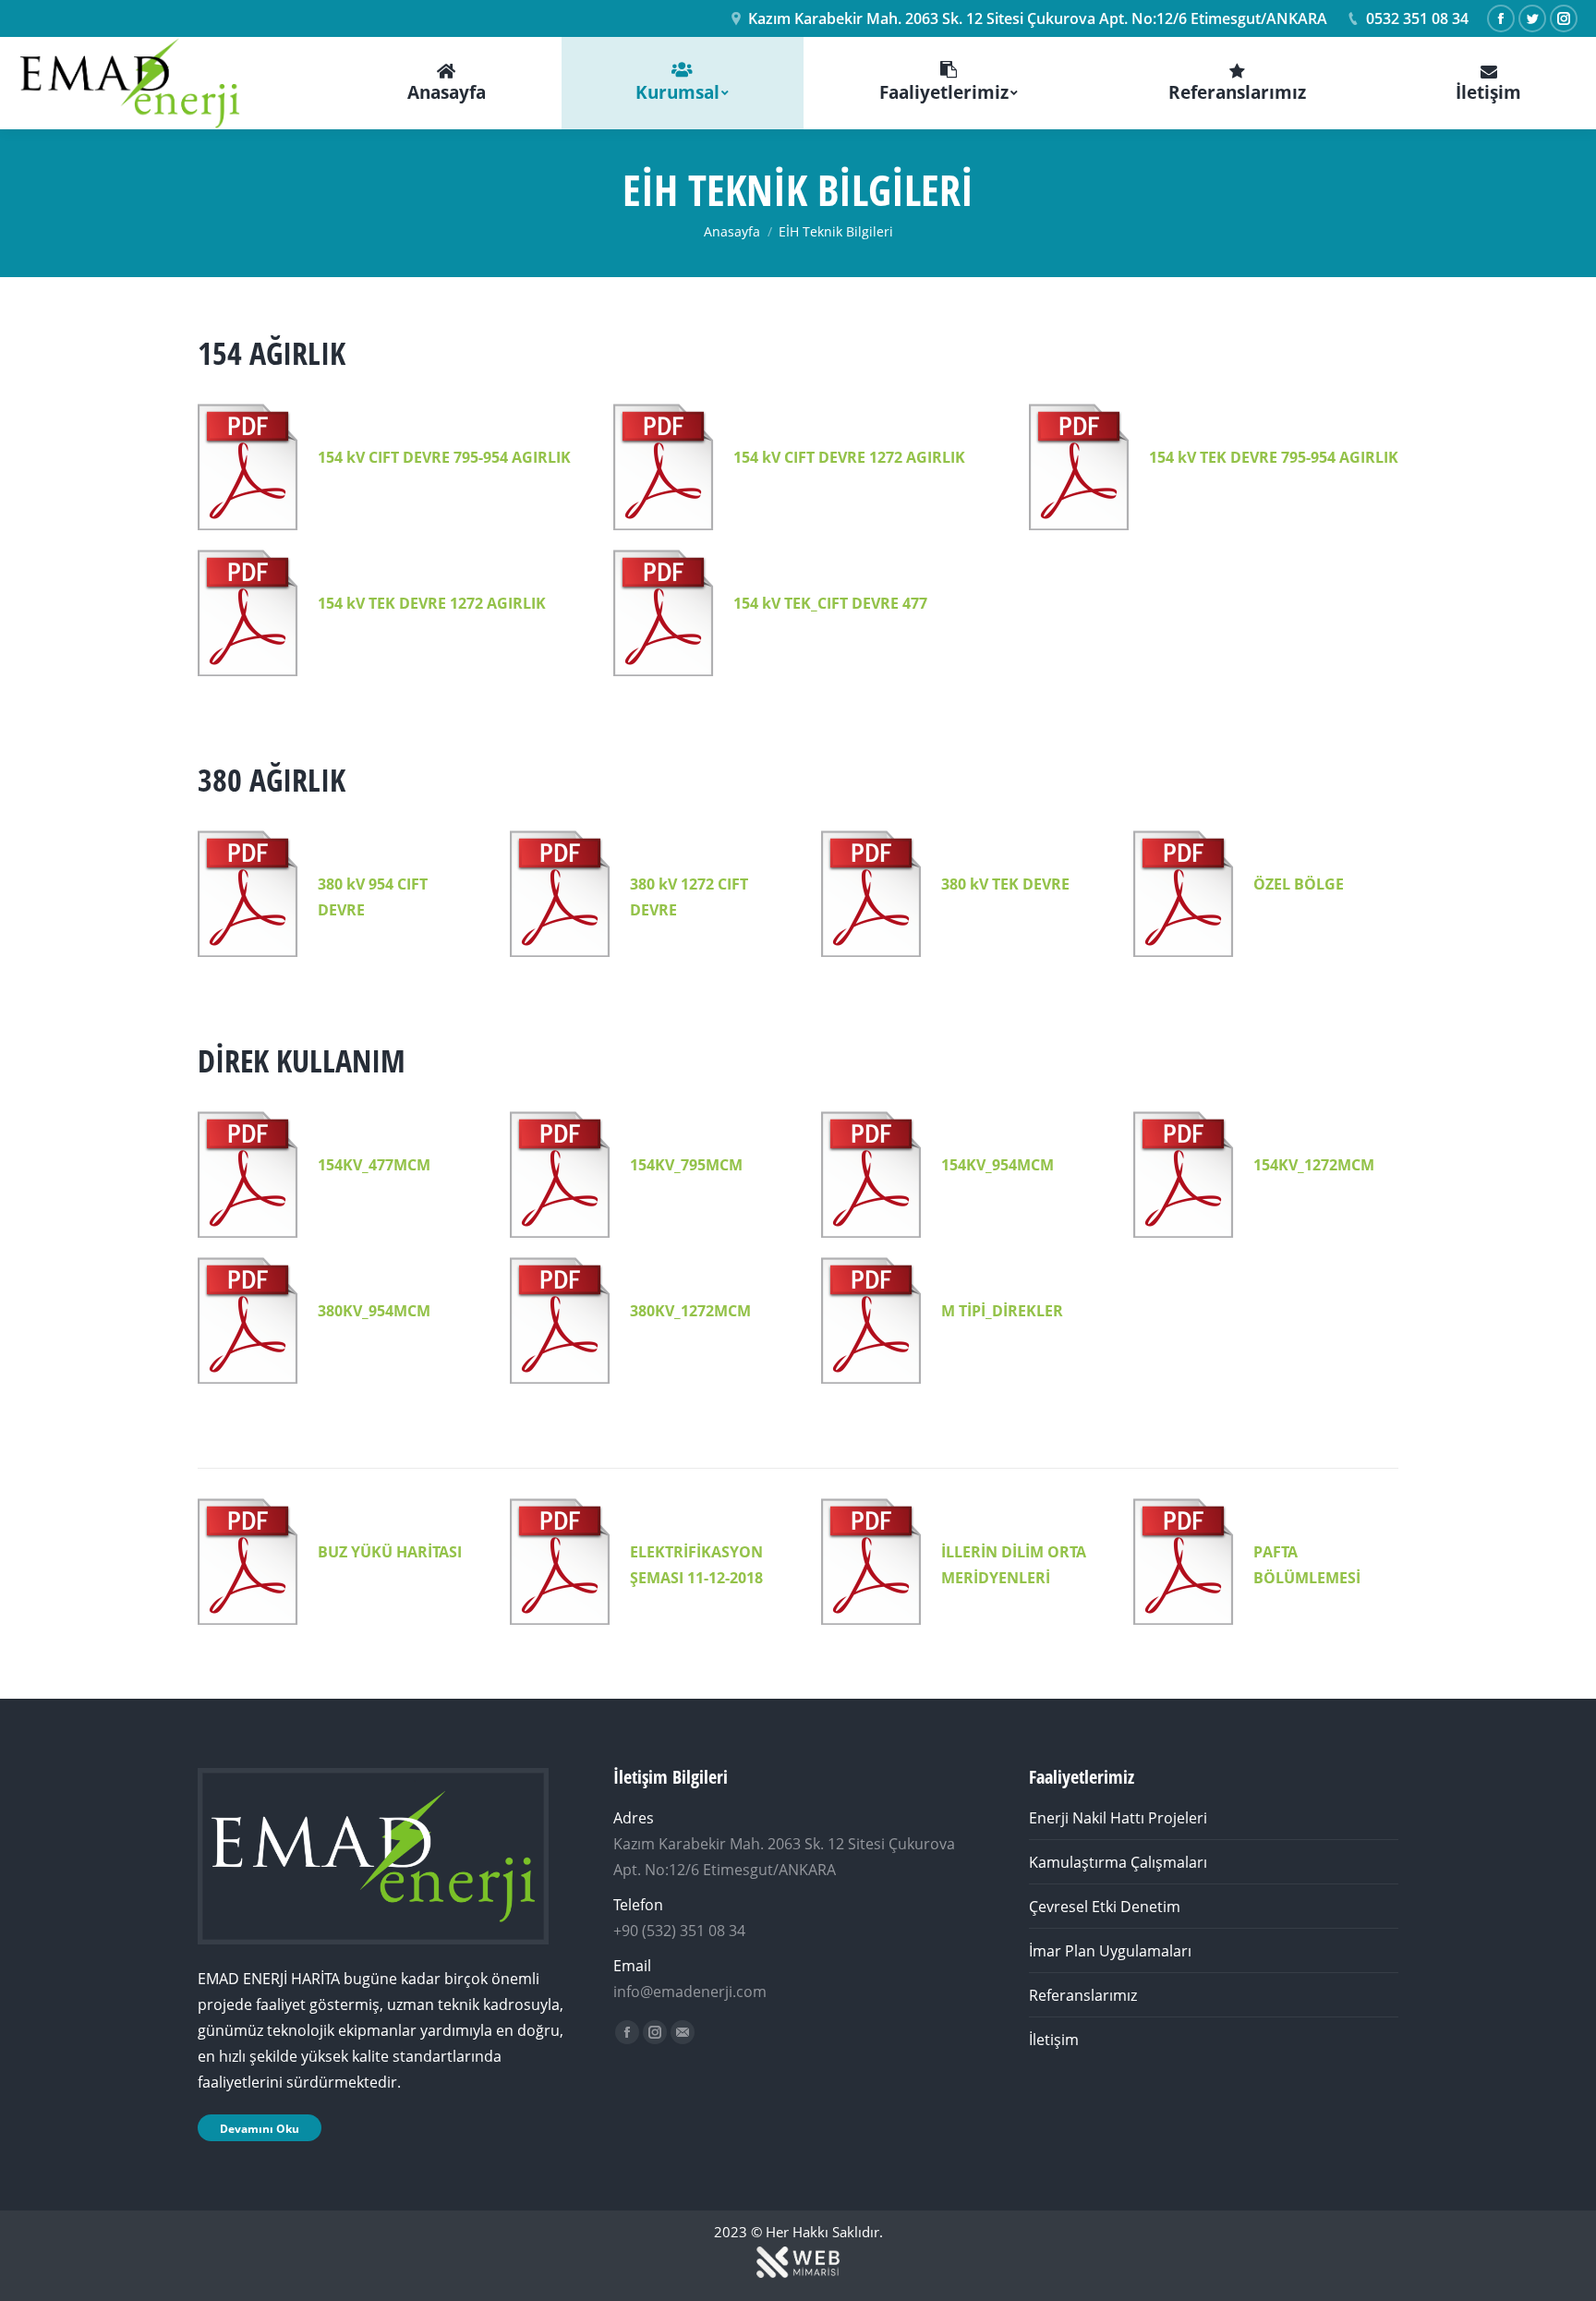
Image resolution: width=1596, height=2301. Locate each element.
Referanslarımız (1083, 1995)
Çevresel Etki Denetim (1105, 1907)
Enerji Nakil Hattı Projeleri (1118, 1818)
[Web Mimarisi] (798, 2275)
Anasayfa (732, 231)
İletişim (1054, 2040)
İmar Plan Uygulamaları (1110, 1951)
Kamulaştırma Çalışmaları (1118, 1862)
